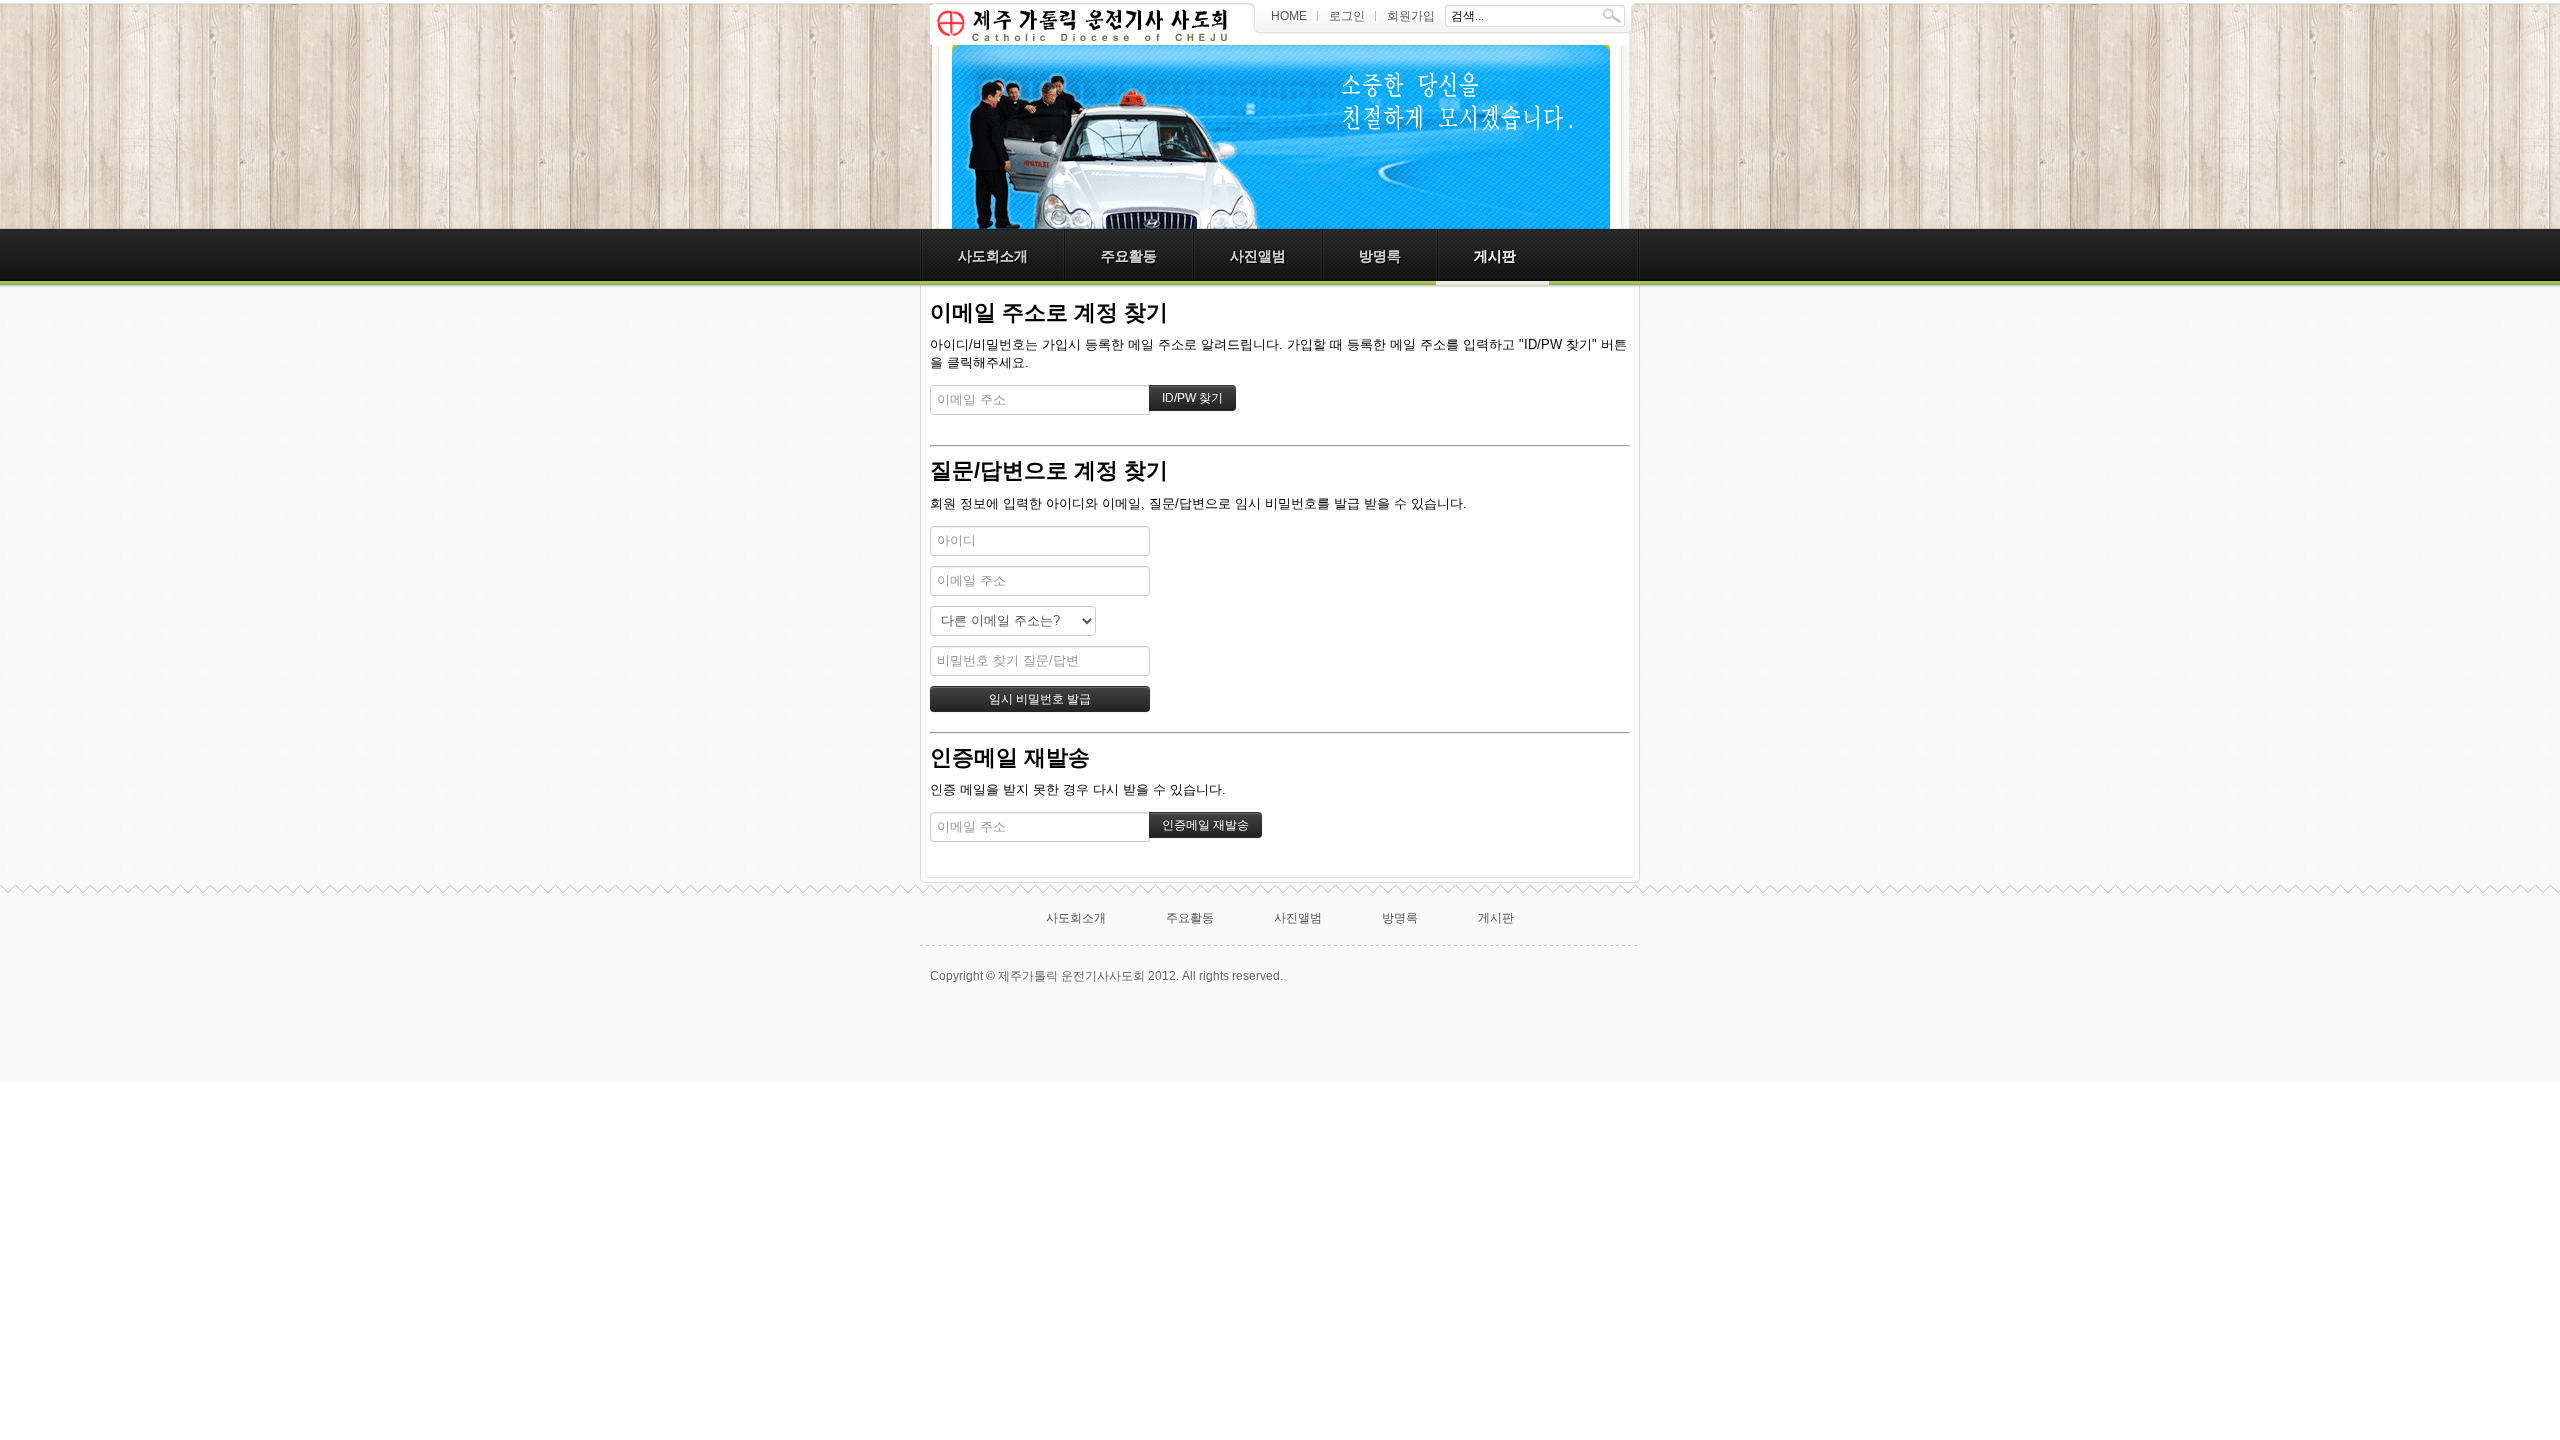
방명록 (1380, 256)
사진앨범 (1258, 256)
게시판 (1495, 256)
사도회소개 (993, 256)
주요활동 (1129, 256)
